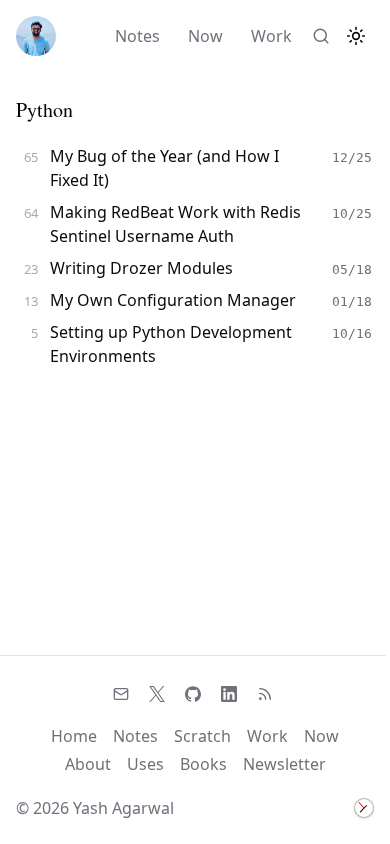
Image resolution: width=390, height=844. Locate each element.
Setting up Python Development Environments (171, 344)
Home (74, 736)
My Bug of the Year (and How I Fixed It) (164, 168)
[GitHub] (193, 694)
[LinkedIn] (229, 694)
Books (203, 764)
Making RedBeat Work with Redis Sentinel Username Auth (175, 224)
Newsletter (284, 764)
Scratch (202, 736)
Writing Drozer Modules (141, 268)
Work (271, 36)
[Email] (121, 694)
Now (205, 36)
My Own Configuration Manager (173, 300)
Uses (145, 764)
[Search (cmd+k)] (321, 36)
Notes (137, 36)
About (88, 764)
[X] (157, 694)
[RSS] (265, 694)
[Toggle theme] (356, 36)
